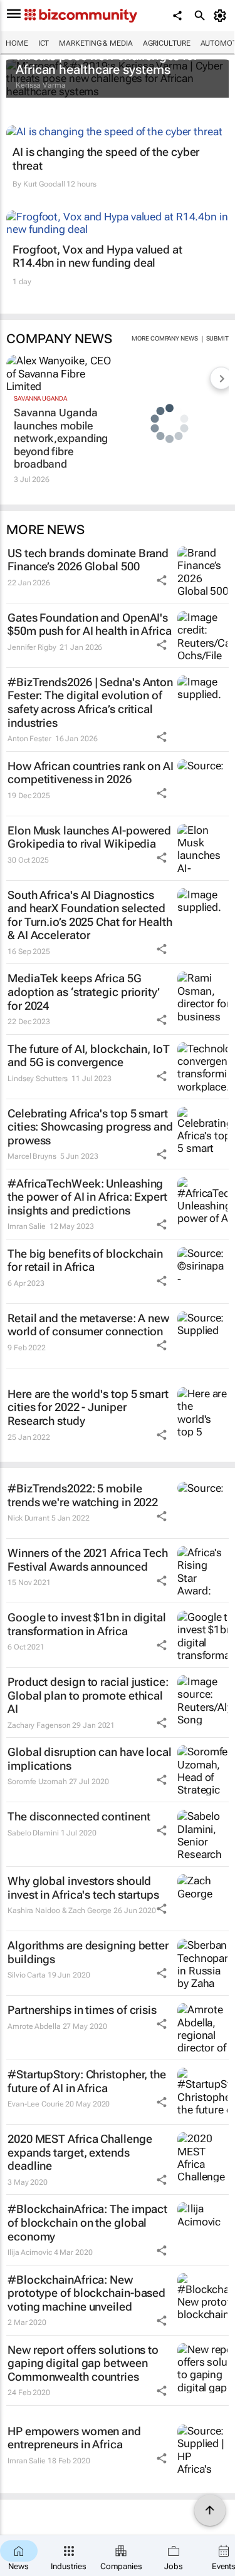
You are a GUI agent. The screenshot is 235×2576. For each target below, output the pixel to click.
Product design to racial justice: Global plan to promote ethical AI (88, 1695)
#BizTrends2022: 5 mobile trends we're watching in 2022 (83, 1495)
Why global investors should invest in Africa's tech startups (83, 1888)
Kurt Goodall (44, 184)
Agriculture (167, 43)
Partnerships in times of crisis (82, 2010)
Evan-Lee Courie (36, 2104)
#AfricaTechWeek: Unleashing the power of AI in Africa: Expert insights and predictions (87, 1197)
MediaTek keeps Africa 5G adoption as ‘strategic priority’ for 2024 (84, 992)
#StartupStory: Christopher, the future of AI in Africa (87, 2081)
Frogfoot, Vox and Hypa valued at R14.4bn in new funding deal (97, 256)
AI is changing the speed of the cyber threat (106, 159)
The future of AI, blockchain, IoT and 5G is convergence (89, 1056)
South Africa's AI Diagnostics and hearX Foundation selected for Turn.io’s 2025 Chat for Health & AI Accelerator (90, 915)
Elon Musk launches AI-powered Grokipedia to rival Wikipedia (89, 837)
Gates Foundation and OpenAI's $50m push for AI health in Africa (90, 624)
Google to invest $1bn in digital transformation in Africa (87, 1624)
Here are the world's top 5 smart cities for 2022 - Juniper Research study (88, 1407)
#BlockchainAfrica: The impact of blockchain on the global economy (87, 2222)
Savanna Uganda (40, 398)
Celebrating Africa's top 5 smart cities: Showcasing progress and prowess (90, 1127)
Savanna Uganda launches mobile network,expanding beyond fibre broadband (59, 438)
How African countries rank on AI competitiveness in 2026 (91, 773)
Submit (217, 338)
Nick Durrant (29, 1518)
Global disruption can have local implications (90, 1759)
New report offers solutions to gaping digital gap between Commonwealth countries (83, 2363)
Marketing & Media (96, 43)
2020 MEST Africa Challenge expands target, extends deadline (80, 2152)
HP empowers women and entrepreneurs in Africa (74, 2438)
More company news (164, 338)
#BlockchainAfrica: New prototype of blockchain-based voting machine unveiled (86, 2293)
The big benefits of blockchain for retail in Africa (85, 1260)
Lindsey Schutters (38, 1079)
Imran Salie (27, 1226)
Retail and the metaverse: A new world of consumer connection (88, 1325)
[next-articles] (221, 378)
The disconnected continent (79, 1816)
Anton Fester (29, 739)
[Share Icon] (162, 580)
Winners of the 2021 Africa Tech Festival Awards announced (88, 1560)
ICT (44, 43)
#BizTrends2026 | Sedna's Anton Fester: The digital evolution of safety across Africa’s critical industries (90, 702)
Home (17, 43)
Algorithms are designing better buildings (88, 1952)
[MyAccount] (222, 16)
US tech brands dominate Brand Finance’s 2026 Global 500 (88, 560)
